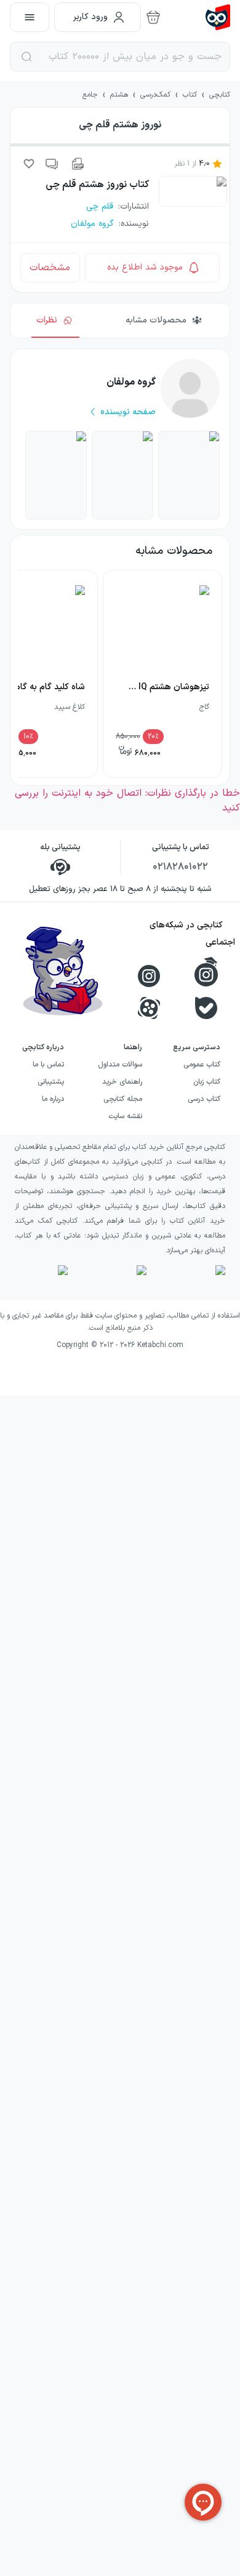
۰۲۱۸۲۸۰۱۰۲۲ (180, 867)
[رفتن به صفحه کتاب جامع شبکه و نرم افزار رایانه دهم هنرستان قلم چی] (189, 475)
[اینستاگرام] (149, 976)
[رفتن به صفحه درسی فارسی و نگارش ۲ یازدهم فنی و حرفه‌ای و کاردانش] (56, 475)
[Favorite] (29, 164)
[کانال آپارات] (149, 1008)
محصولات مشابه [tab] (156, 320)
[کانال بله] (206, 1008)
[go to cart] (153, 17)
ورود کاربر (90, 17)
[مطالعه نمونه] (77, 164)
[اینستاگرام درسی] (206, 972)
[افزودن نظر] (52, 164)
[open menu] (30, 17)
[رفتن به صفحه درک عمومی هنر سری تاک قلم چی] (122, 475)
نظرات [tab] (47, 320)
